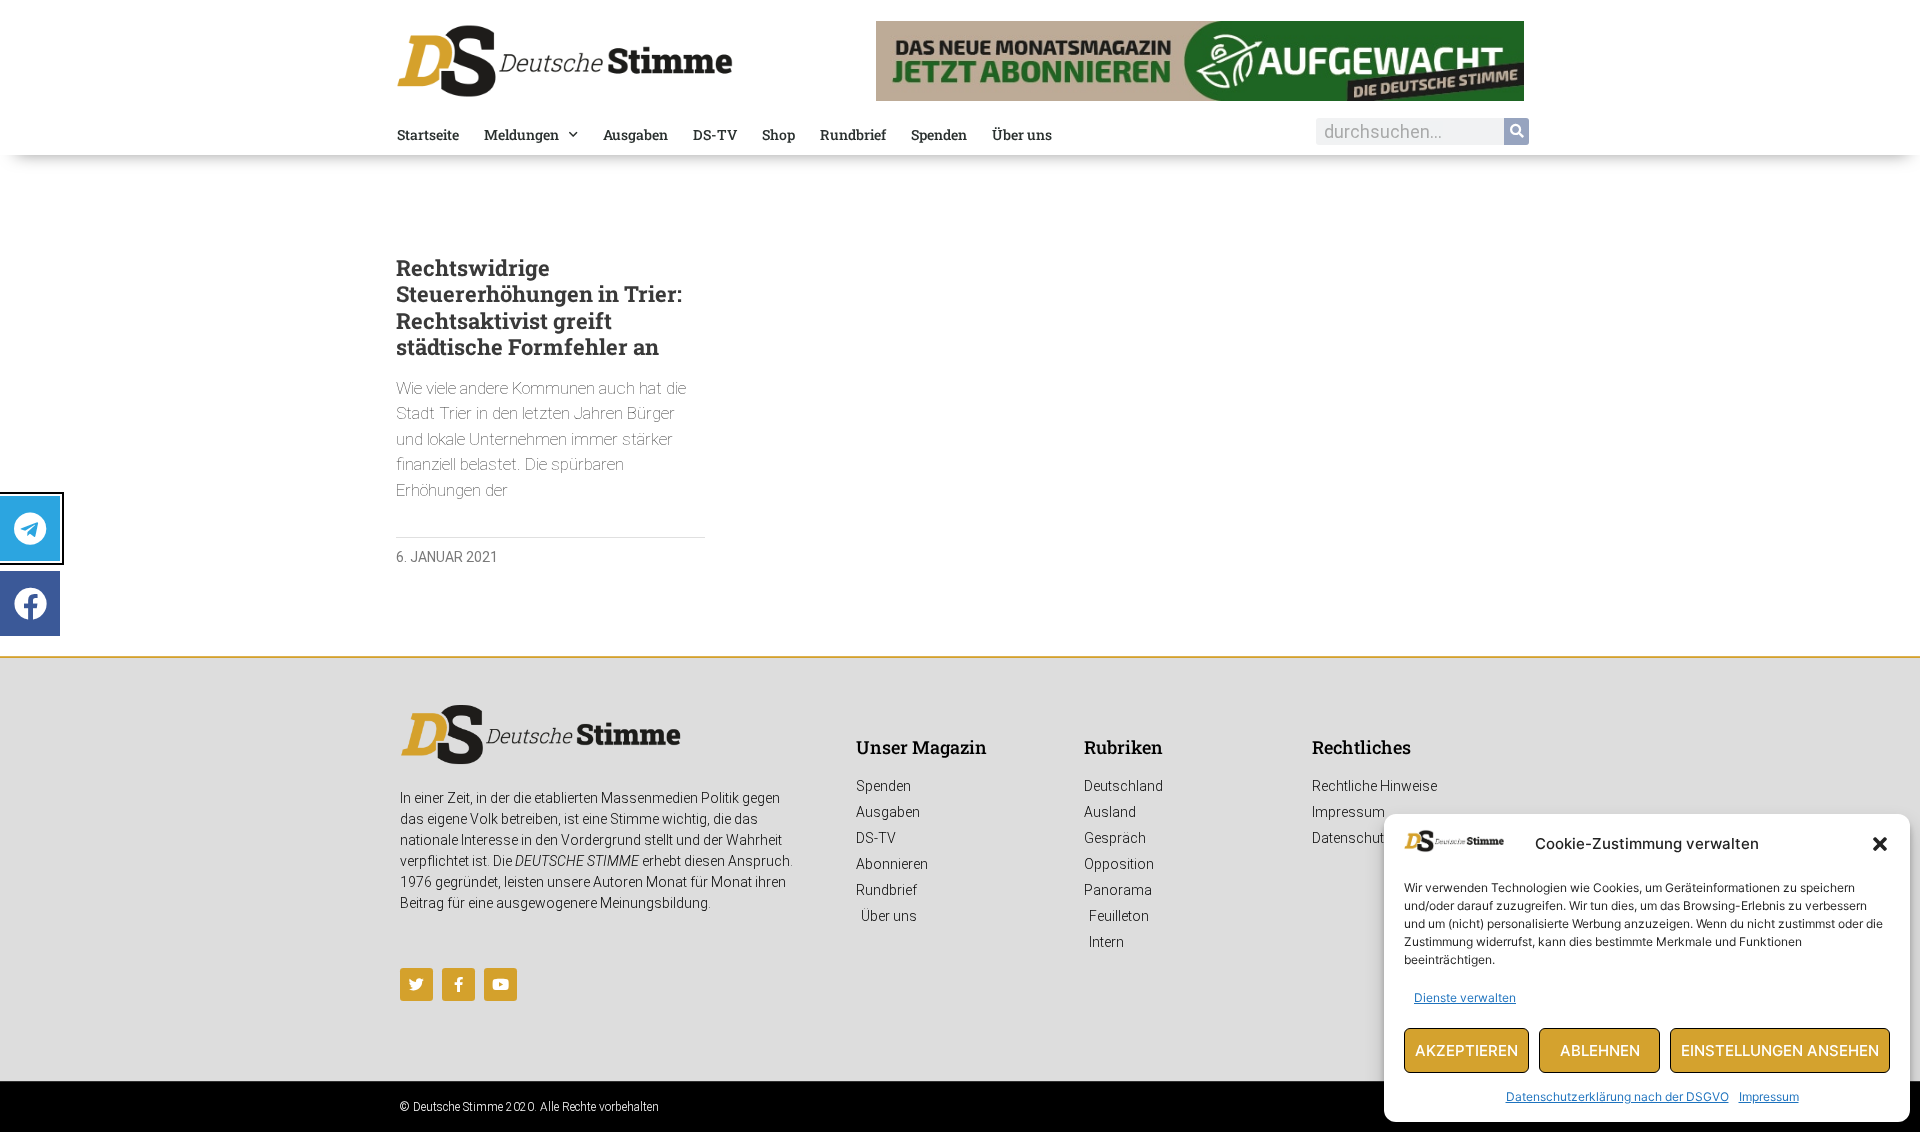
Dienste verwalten (1465, 997)
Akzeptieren (1466, 1050)
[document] (960, 566)
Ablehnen (1600, 1050)
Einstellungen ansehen (1780, 1050)
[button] (1880, 844)
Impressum (1769, 1096)
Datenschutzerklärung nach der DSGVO (1617, 1096)
